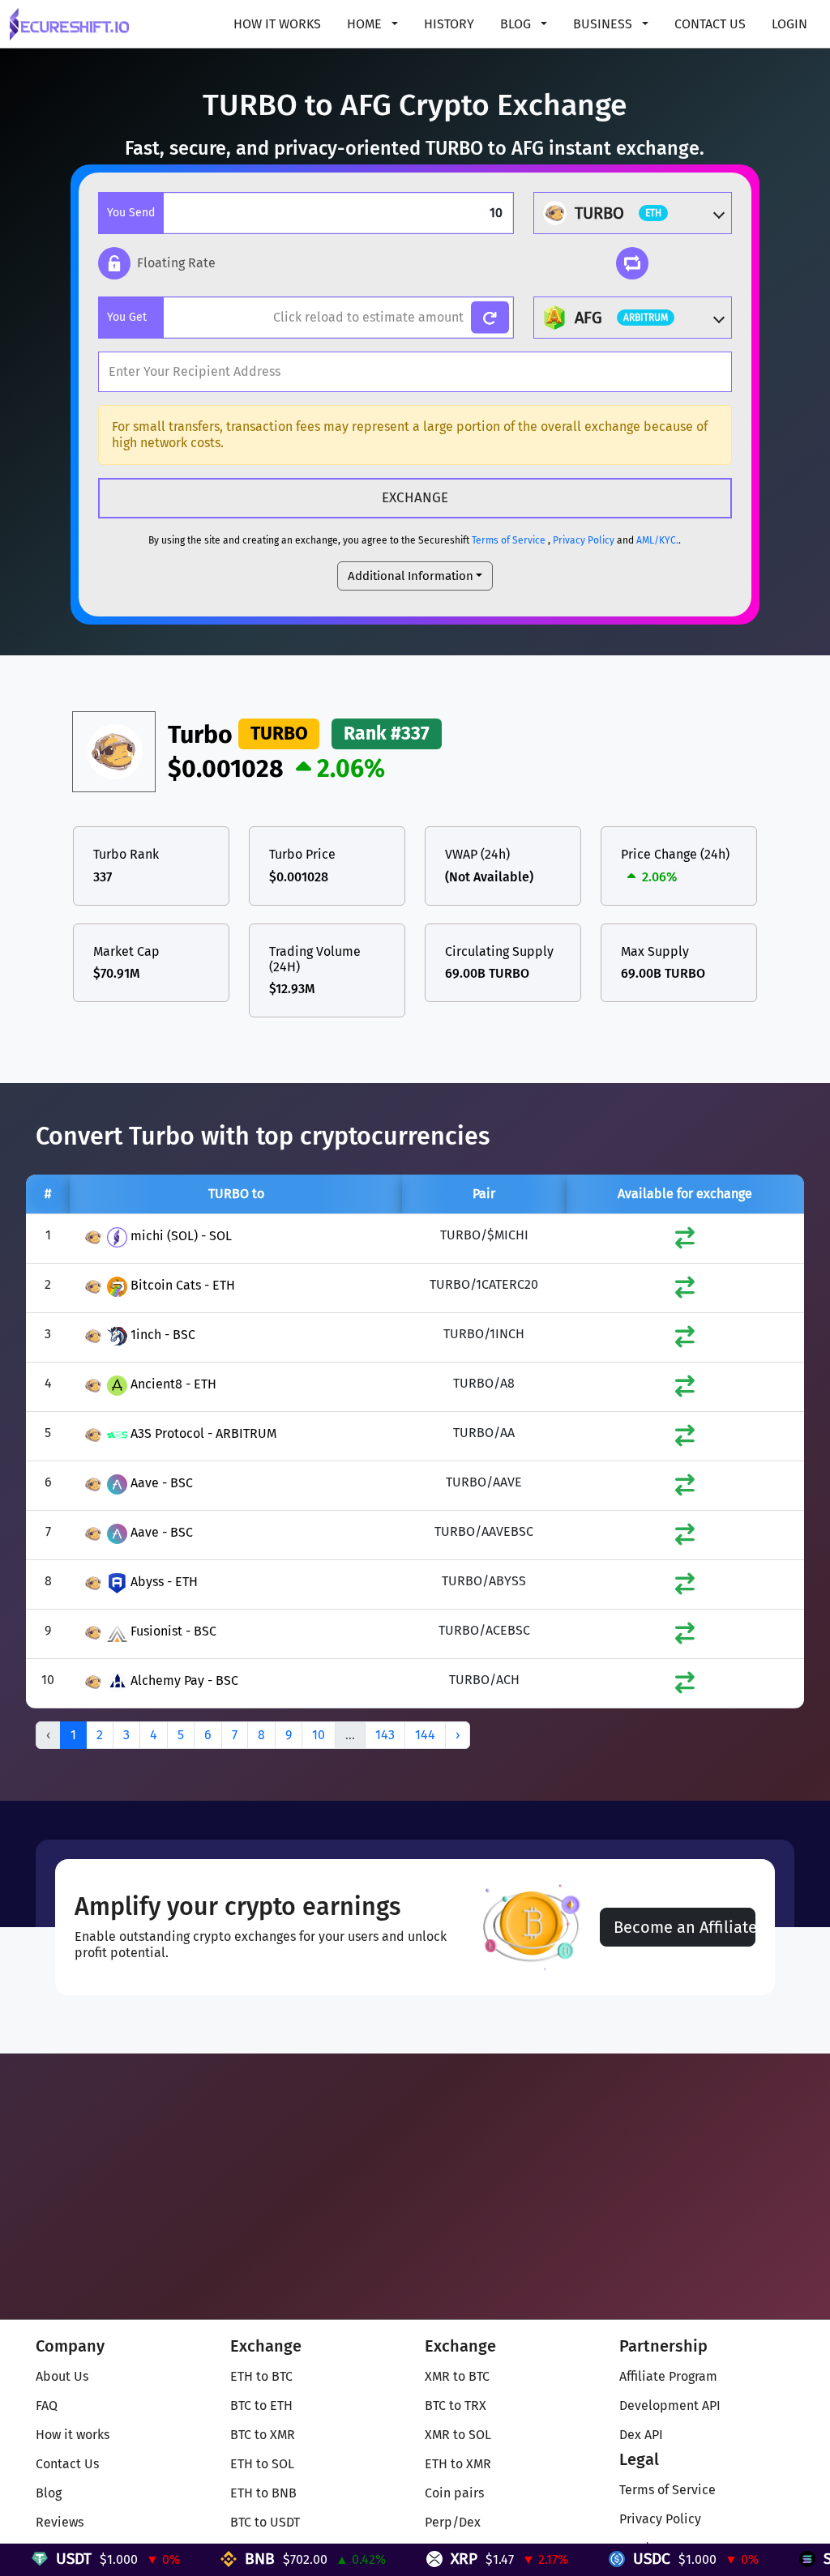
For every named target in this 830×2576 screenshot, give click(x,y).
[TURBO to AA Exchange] (685, 1439)
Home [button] (366, 24)
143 (385, 1735)
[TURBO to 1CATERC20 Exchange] (685, 1291)
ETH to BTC (261, 2376)
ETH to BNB (263, 2493)
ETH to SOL (262, 2464)
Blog (49, 2493)
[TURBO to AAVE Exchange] (685, 1488)
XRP (427, 2559)
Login (789, 24)
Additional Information (411, 576)
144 (425, 1735)
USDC (614, 2559)
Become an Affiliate (685, 1927)
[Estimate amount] (490, 318)
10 (319, 1735)
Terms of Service (509, 540)
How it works (277, 24)
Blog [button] (517, 24)
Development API (670, 2405)
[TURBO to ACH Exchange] (685, 1686)
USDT (36, 2559)
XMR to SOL (458, 2435)
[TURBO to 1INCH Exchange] (685, 1340)
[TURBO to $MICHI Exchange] (685, 1241)
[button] (157, 263)
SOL (800, 2559)
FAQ (47, 2405)
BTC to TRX (456, 2405)
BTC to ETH (261, 2405)
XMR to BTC (457, 2376)
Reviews (60, 2522)
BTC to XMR (263, 2435)
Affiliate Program (668, 2376)
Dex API (641, 2435)
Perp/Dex (453, 2522)
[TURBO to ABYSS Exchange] (685, 1587)
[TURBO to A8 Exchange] (685, 1390)
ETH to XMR (458, 2464)
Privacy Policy (584, 540)
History (449, 24)
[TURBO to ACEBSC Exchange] (685, 1637)
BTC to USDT (265, 2522)
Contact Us (710, 24)
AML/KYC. (657, 540)
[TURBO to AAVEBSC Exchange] (685, 1538)
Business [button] (604, 24)
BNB (222, 2559)
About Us (62, 2376)
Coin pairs (454, 2493)
